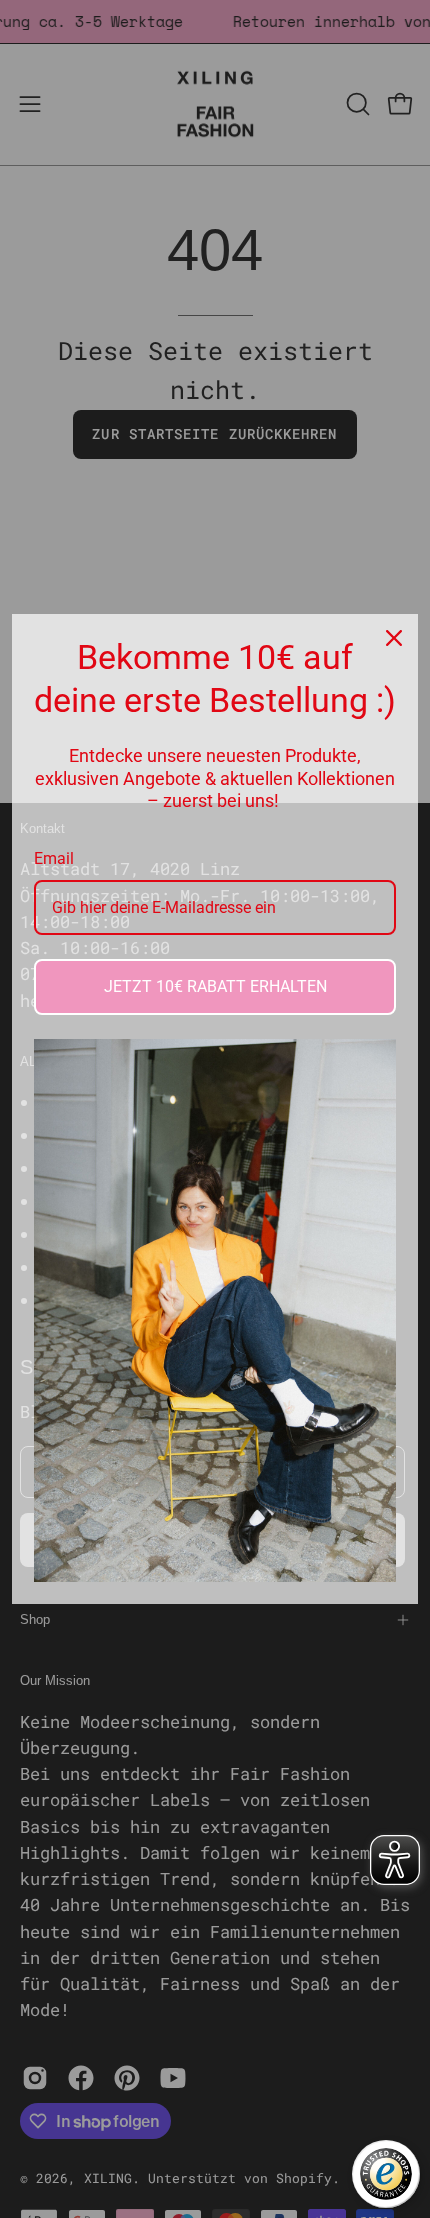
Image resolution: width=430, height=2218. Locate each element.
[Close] (394, 638)
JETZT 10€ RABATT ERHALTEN (215, 986)
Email (54, 858)
